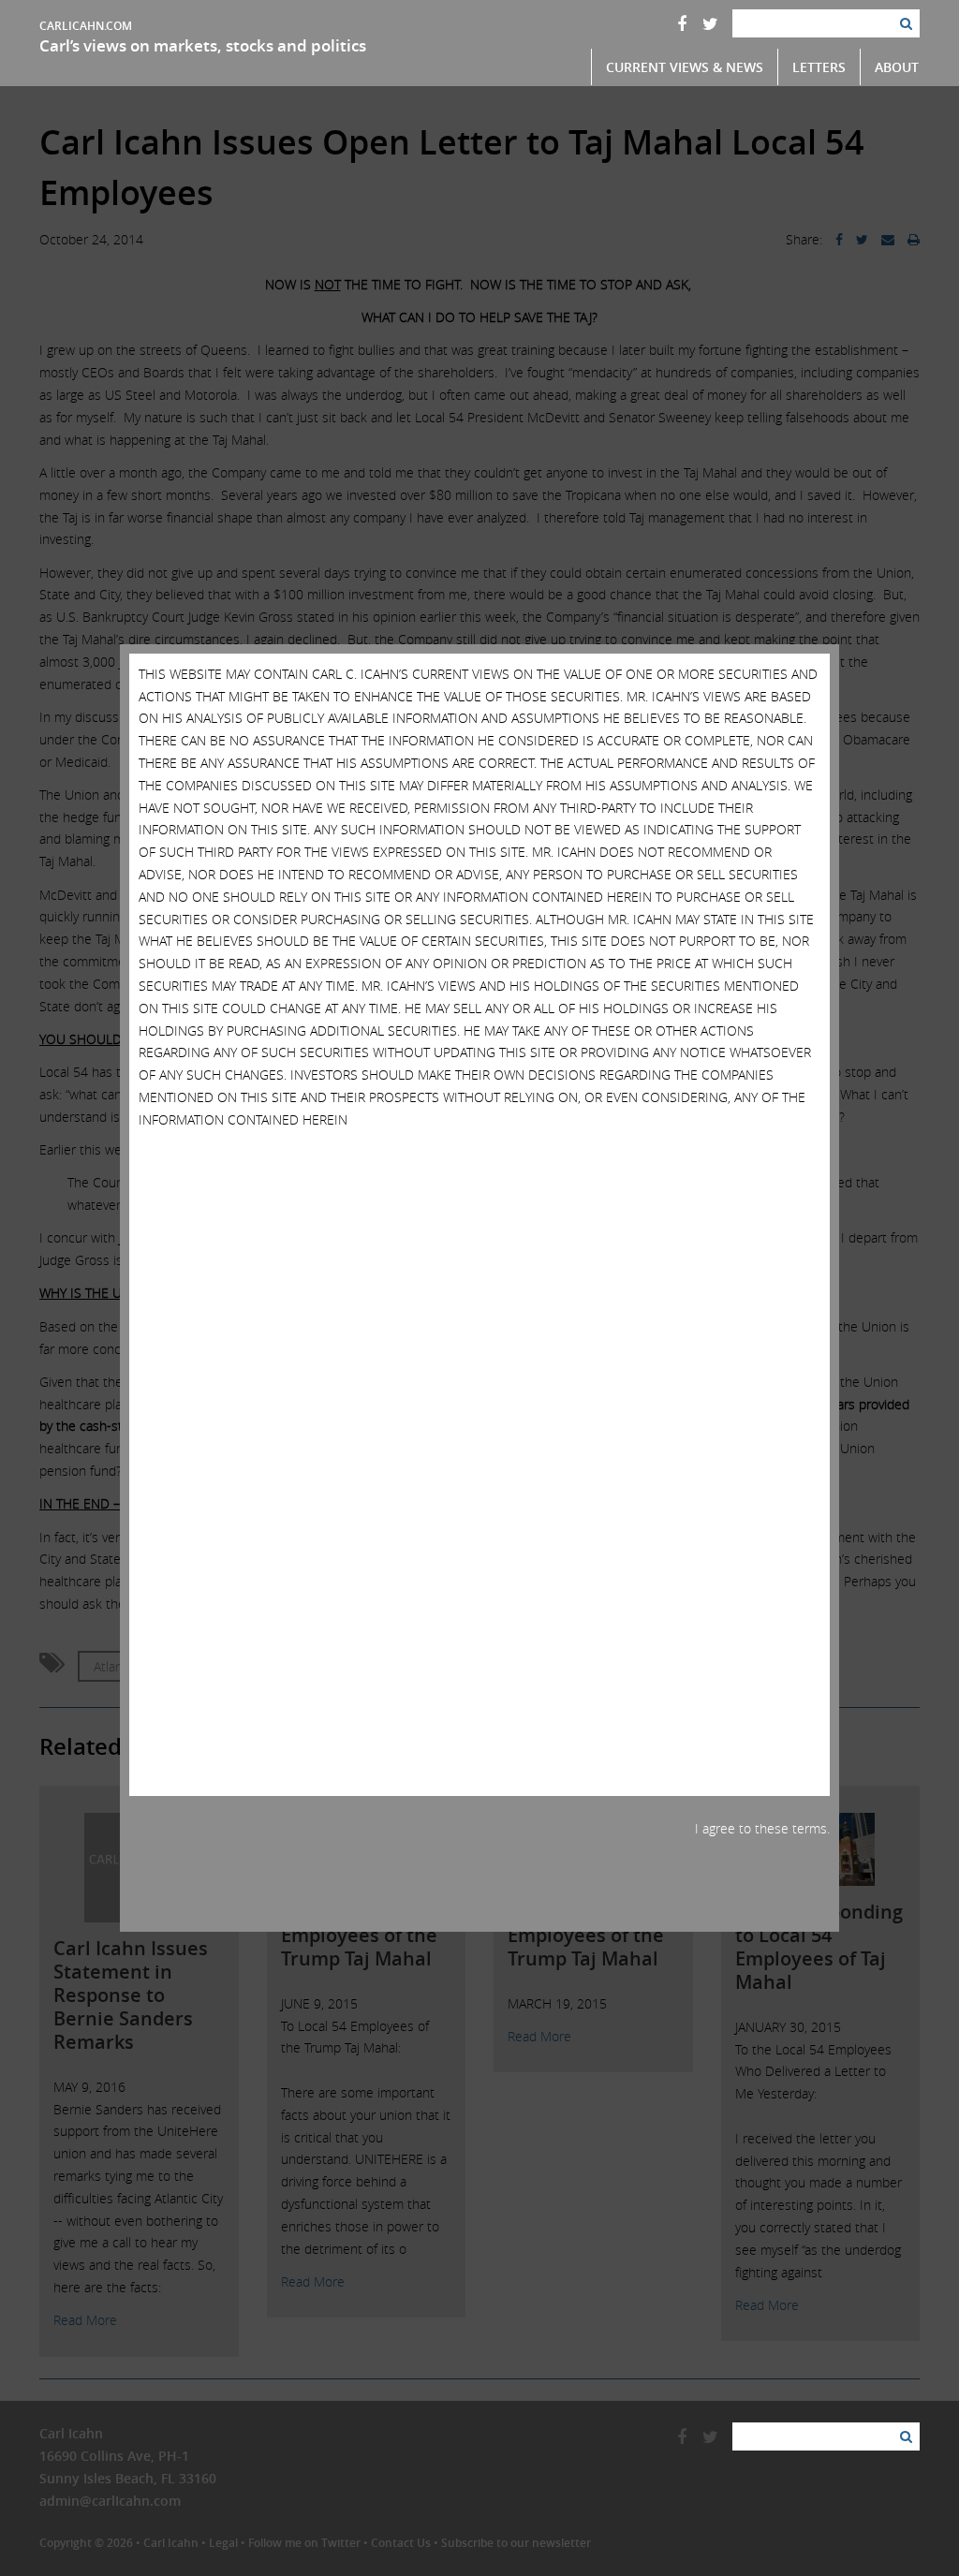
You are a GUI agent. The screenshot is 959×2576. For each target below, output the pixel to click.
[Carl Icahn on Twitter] (710, 23)
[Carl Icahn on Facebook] (682, 23)
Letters (819, 67)
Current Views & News (685, 67)
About (897, 67)
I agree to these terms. (762, 1828)
